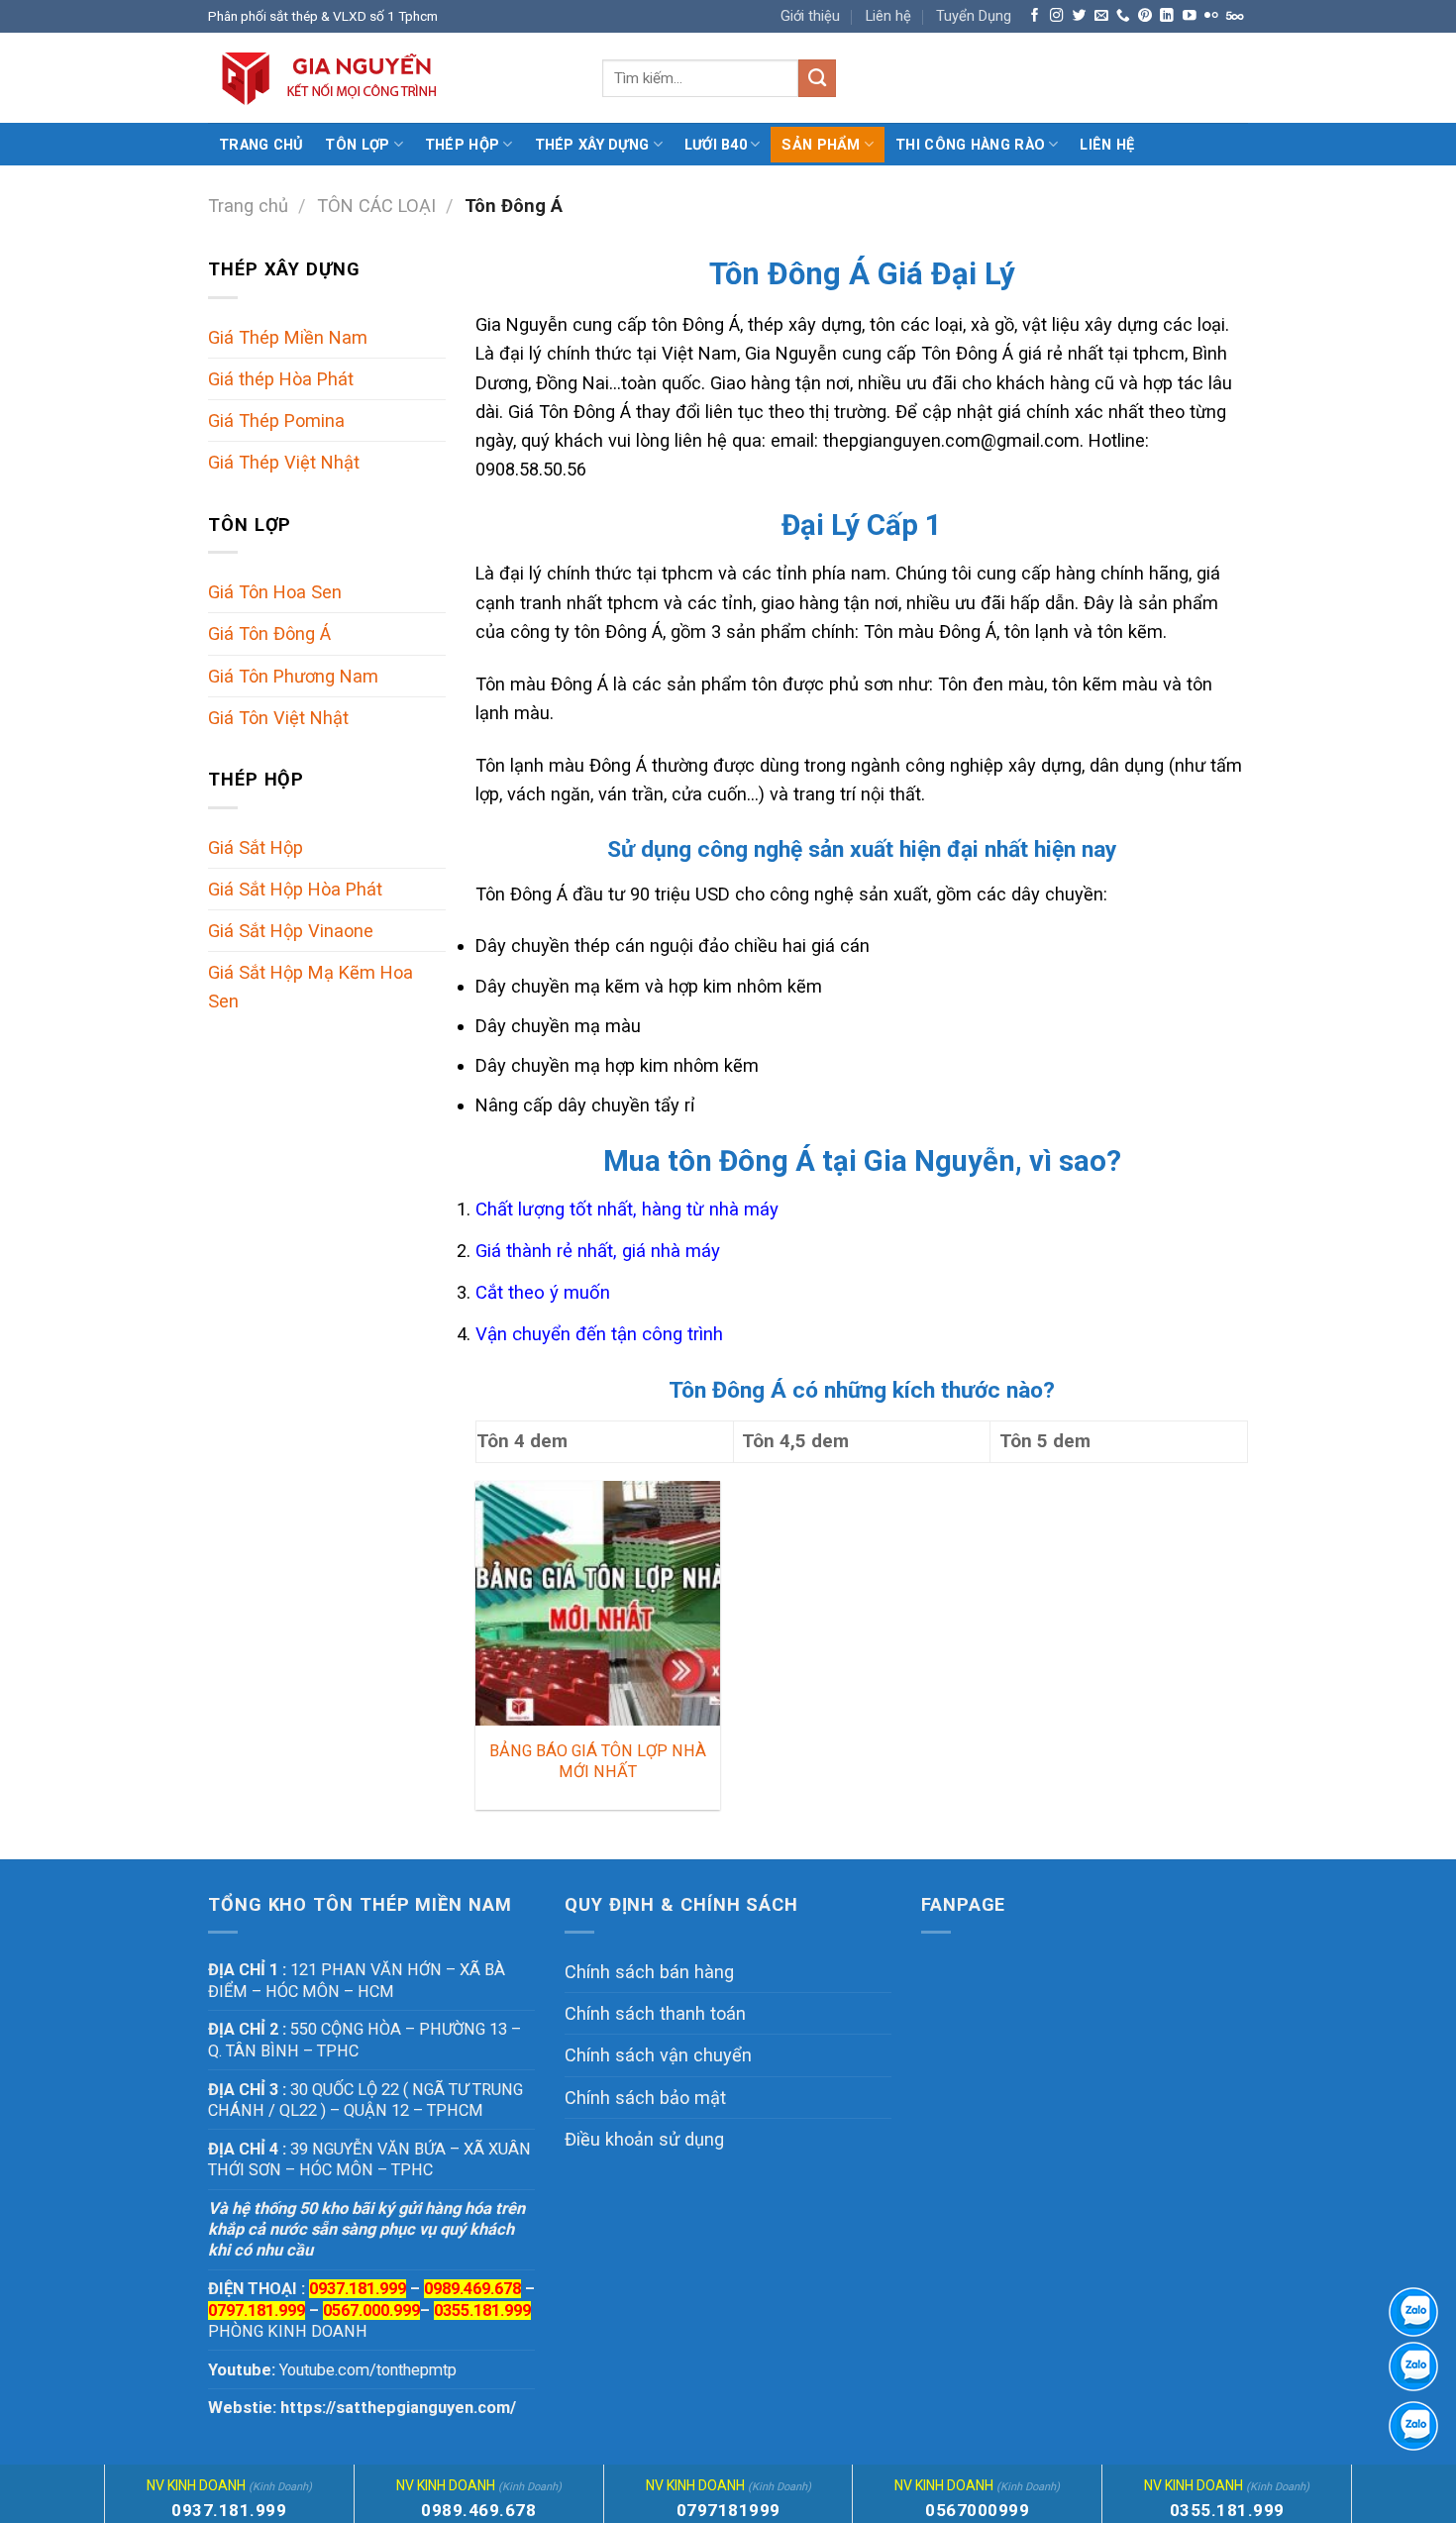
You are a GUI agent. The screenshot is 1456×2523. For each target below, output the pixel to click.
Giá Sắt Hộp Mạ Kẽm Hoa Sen (311, 987)
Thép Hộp (462, 145)
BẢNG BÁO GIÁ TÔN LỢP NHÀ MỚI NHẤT (598, 1761)
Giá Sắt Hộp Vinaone (291, 931)
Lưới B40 (716, 145)
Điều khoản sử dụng (644, 2139)
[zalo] (1413, 2366)
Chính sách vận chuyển (658, 2055)
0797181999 (728, 2510)
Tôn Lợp (357, 145)
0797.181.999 (257, 2311)
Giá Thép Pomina (276, 420)
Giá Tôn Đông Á (269, 633)
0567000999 (977, 2510)
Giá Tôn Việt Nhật (278, 718)
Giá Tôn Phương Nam (293, 676)
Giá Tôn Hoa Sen (275, 592)
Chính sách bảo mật (645, 2098)
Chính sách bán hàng (649, 1972)
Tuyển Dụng (974, 16)
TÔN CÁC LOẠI (376, 206)
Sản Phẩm (821, 145)
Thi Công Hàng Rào (970, 145)
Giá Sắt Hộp (256, 847)
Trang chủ (248, 206)
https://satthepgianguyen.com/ (398, 2408)
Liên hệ (888, 16)
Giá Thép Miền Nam (288, 337)
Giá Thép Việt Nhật (284, 462)
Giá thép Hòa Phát (281, 379)
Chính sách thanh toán (655, 2013)
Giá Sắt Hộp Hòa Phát (295, 889)
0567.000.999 (371, 2311)
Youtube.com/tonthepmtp (368, 2370)
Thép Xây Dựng (592, 145)
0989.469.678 (472, 2289)
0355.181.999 (482, 2311)
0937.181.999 (229, 2510)
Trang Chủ (261, 145)
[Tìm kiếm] (817, 78)
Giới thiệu (810, 16)
